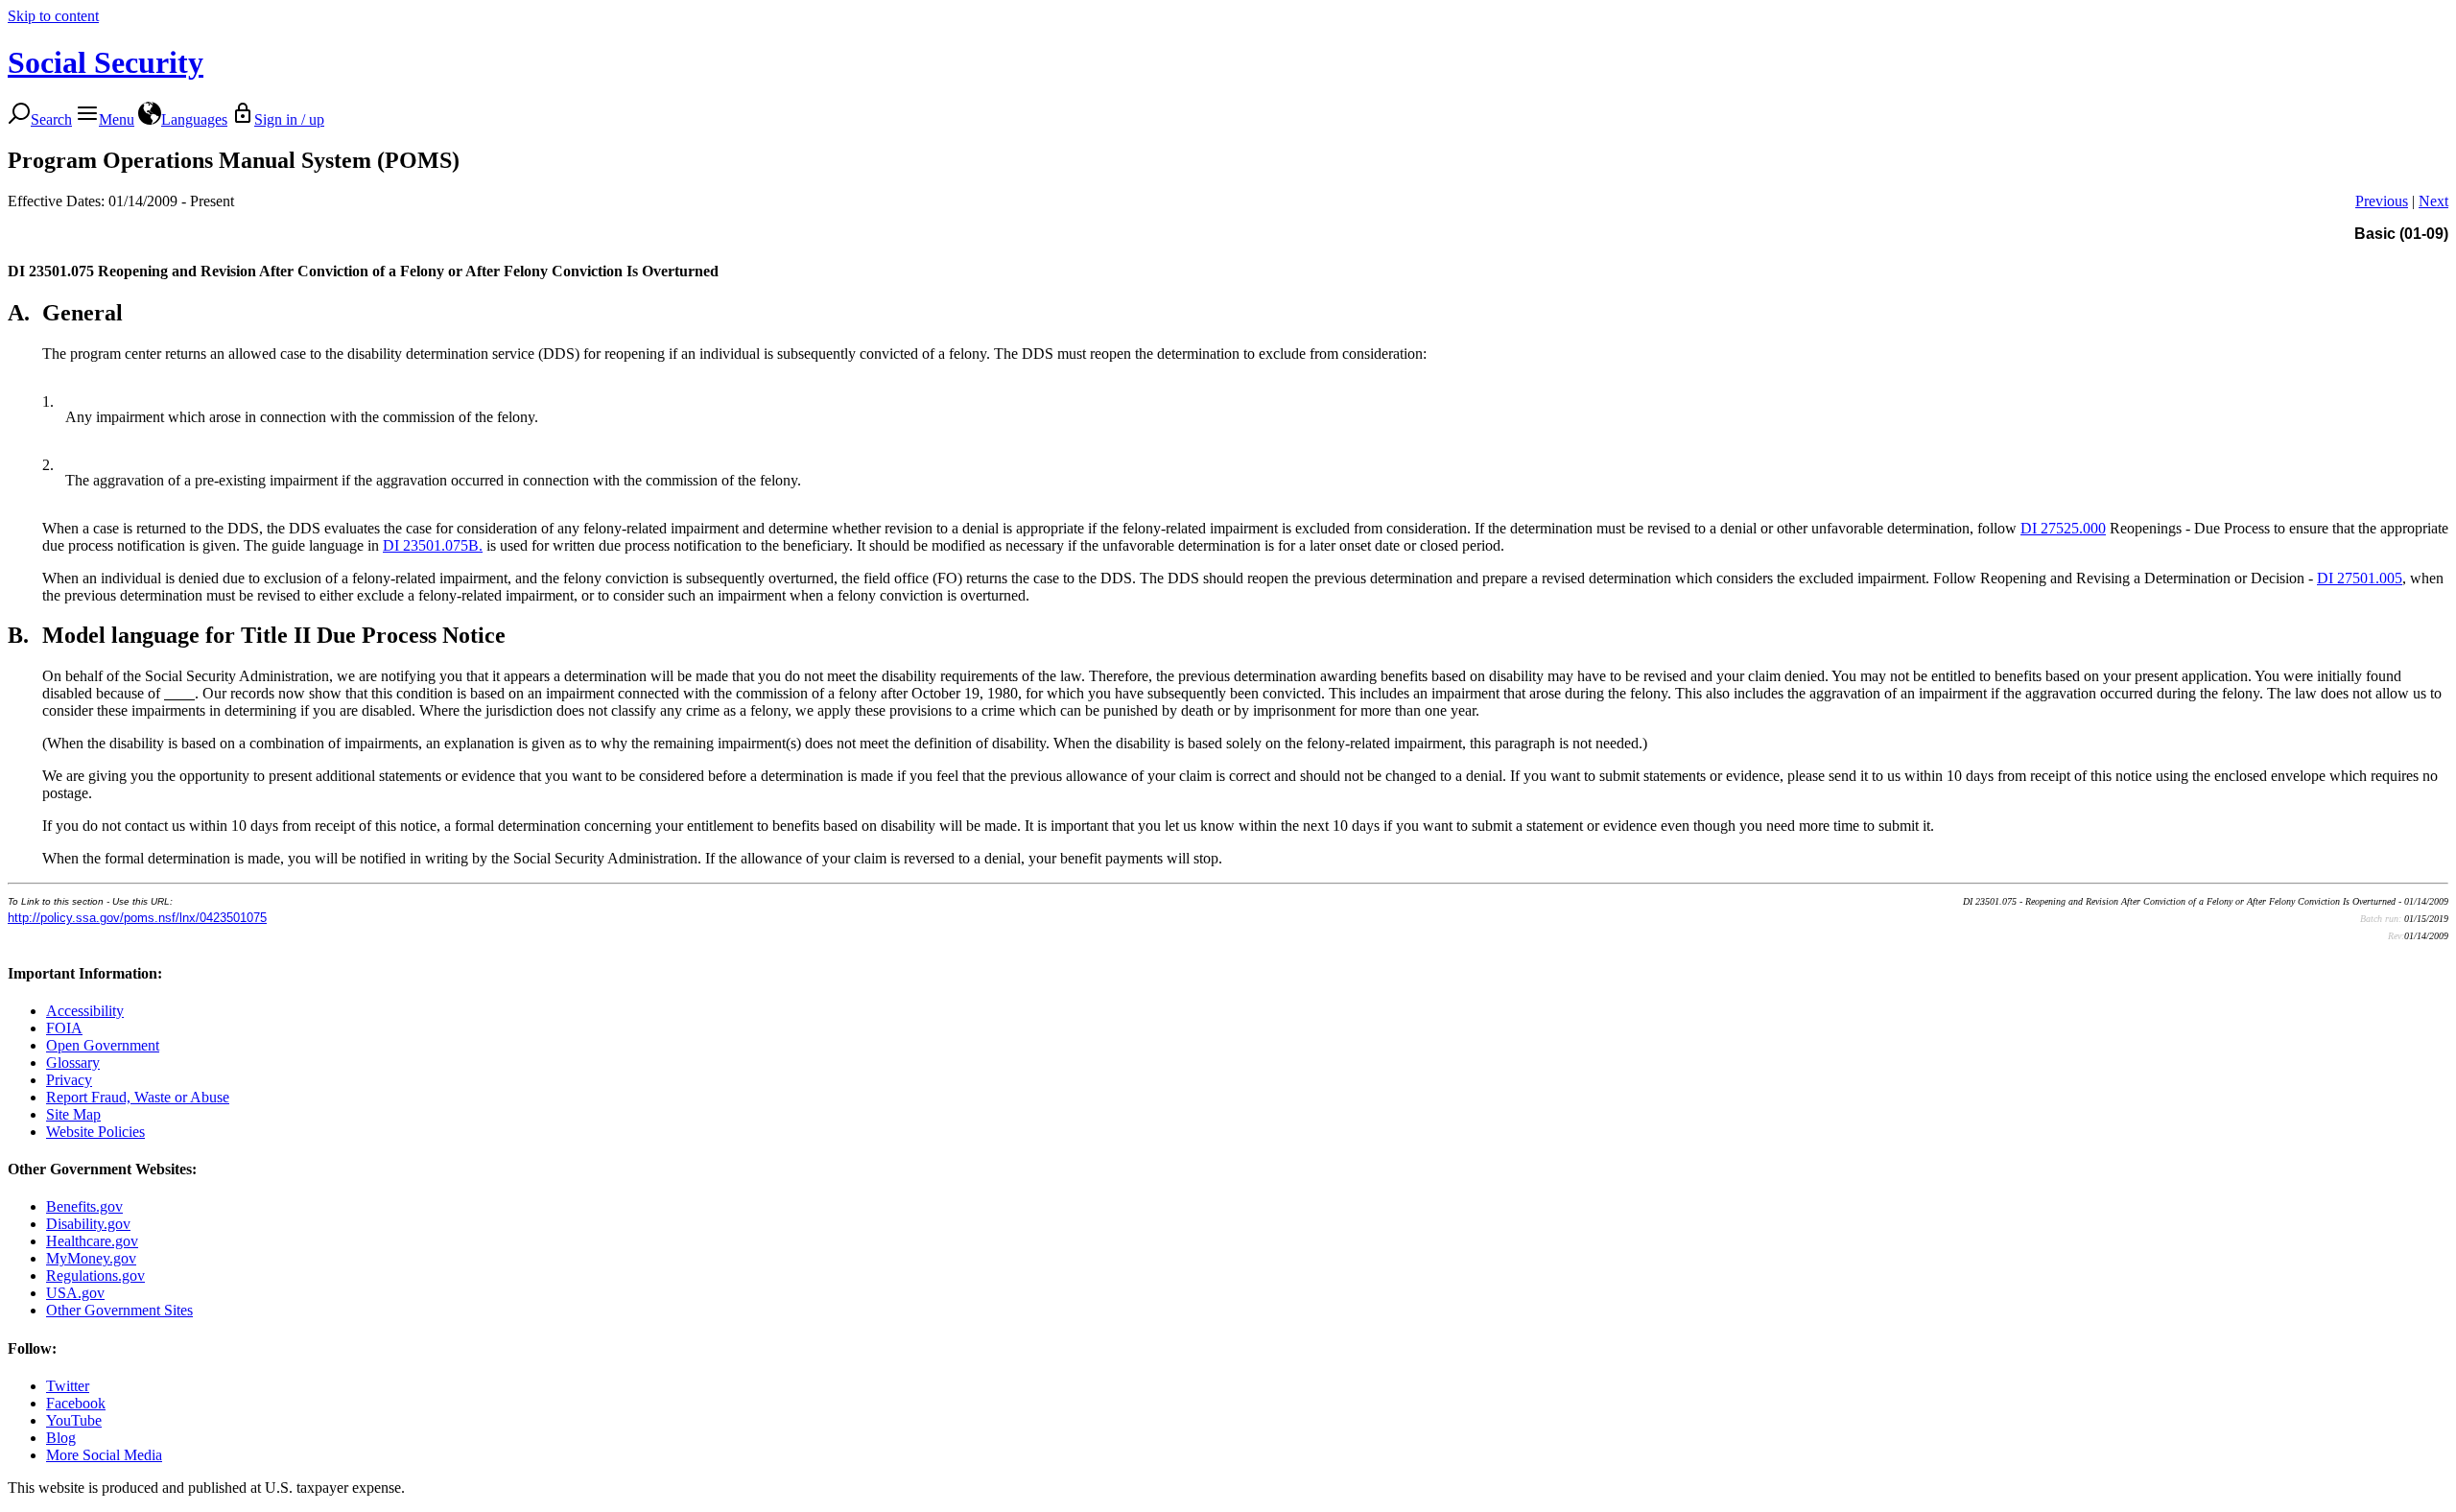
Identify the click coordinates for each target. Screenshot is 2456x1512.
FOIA (64, 1028)
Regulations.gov (95, 1276)
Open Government (103, 1045)
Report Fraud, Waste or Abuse (138, 1097)
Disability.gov (88, 1224)
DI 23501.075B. (433, 545)
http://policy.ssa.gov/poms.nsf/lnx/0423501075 (137, 918)
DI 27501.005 (2360, 578)
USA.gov (75, 1293)
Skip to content (53, 16)
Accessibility (85, 1011)
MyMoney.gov (91, 1258)
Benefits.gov (84, 1206)
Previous (2382, 201)
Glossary (73, 1063)
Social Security (106, 62)
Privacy (69, 1080)
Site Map (73, 1114)
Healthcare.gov (92, 1241)
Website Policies (95, 1132)
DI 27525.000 (2063, 528)
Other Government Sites (119, 1310)
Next (2433, 201)
